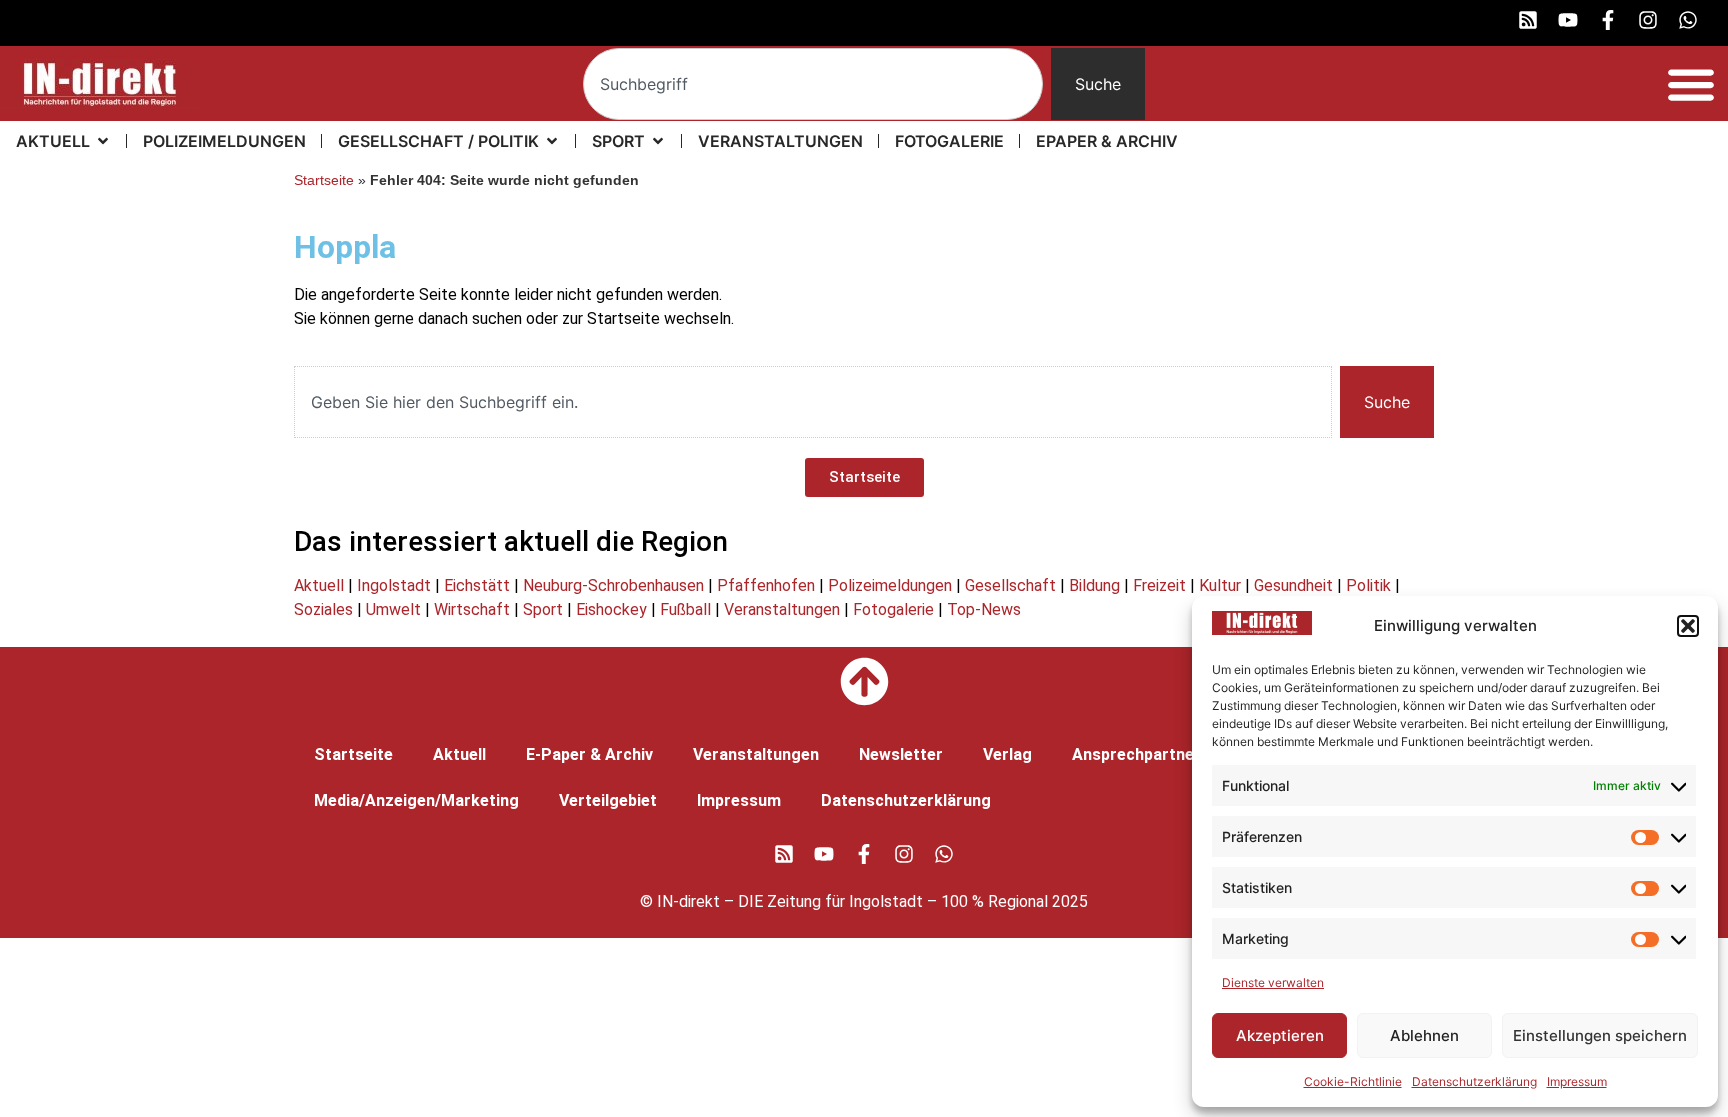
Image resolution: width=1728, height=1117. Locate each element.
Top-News (984, 609)
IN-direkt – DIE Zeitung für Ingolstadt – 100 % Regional (852, 901)
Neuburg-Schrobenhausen (613, 585)
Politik (1368, 585)
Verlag (1007, 754)
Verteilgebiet (608, 800)
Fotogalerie (893, 609)
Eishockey (611, 609)
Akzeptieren (1280, 1035)
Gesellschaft (1010, 585)
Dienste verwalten (1273, 982)
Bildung (1094, 585)
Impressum (1577, 1081)
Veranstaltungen (782, 609)
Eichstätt (477, 585)
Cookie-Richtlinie (1353, 1081)
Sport (543, 609)
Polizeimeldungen (890, 585)
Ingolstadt (394, 585)
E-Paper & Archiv (589, 754)
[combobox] (813, 84)
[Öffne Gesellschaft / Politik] (552, 141)
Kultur (1220, 585)
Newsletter (901, 754)
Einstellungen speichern (1600, 1035)
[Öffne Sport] (658, 141)
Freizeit (1159, 585)
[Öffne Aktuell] (103, 141)
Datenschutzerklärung (1474, 1081)
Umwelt (393, 609)
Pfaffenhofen (766, 585)
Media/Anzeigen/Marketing (416, 800)
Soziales (323, 609)
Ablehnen (1424, 1035)
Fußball (685, 609)
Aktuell (319, 585)
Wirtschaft (472, 609)
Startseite (324, 180)
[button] (1688, 626)
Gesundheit (1293, 585)
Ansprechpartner (1136, 754)
